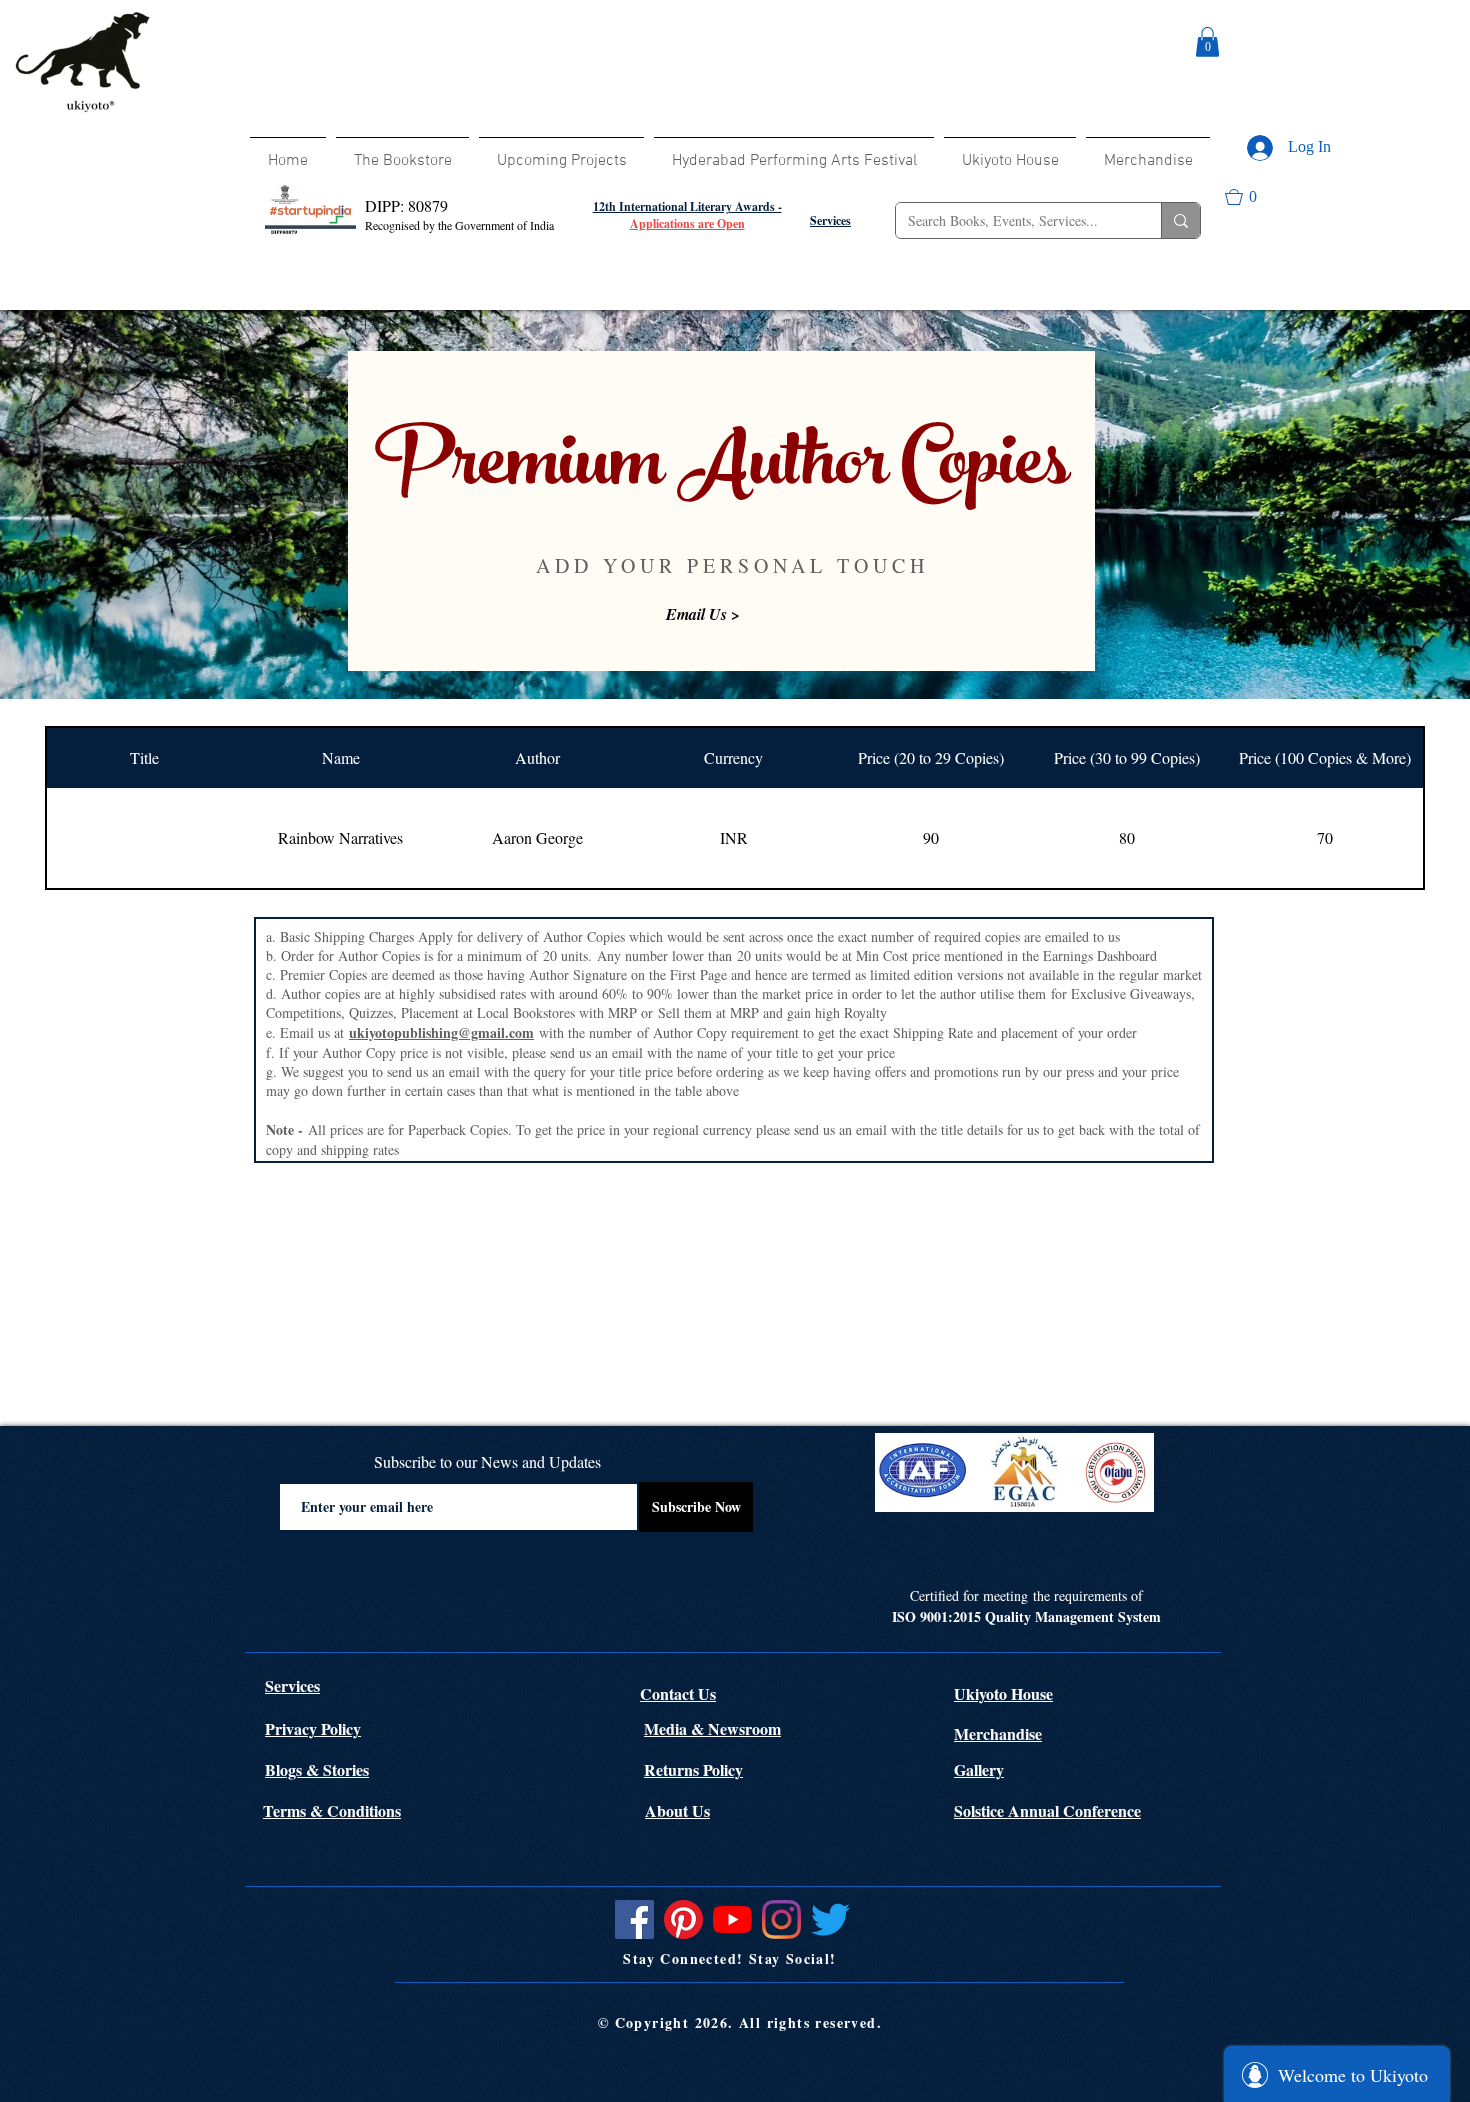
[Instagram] (781, 1919)
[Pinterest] (683, 1919)
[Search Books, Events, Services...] (1180, 220)
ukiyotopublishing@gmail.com (441, 1032)
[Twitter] (830, 1919)
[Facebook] (634, 1919)
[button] (1207, 42)
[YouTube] (732, 1919)
